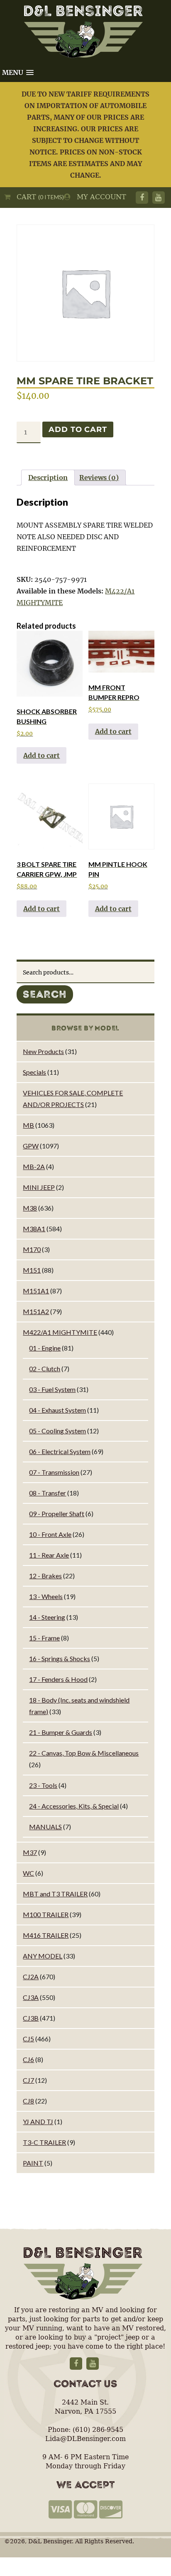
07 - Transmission (54, 1472)
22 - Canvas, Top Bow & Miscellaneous (84, 1753)
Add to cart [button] (42, 755)
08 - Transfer (48, 1493)
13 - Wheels (46, 1596)
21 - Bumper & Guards (61, 1732)
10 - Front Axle (50, 1534)
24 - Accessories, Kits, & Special (74, 1806)
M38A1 (34, 1229)
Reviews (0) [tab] (99, 478)
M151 (32, 1270)
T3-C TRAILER (44, 2142)
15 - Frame (44, 1638)
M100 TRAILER (46, 1914)
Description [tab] (48, 478)
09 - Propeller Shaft (57, 1514)
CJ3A (31, 1997)
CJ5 (28, 2039)
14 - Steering (47, 1617)
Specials (34, 1072)
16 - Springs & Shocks (60, 1658)
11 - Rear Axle (49, 1555)
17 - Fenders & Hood (58, 1679)
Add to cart (78, 429)
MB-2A (34, 1166)
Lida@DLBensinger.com (85, 2439)
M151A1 (36, 1291)
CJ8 (28, 2101)
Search (45, 994)
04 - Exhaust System (57, 1410)
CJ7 (28, 2080)
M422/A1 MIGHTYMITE (60, 1332)
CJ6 (28, 2059)
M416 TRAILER (46, 1935)
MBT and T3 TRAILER (55, 1894)
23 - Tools (43, 1785)
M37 (30, 1852)
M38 (30, 1208)
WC (28, 1873)
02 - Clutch (45, 1369)
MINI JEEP (39, 1187)
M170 (32, 1249)
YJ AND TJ (38, 2121)
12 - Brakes (45, 1576)
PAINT (33, 2163)
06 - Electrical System (60, 1451)
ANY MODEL (43, 1956)
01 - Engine (45, 1348)
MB (28, 1125)
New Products (43, 1051)
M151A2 (36, 1311)
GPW (31, 1146)
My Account (98, 197)
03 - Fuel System (52, 1389)
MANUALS (45, 1827)
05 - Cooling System (57, 1431)
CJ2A (31, 1977)
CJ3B (31, 2018)
